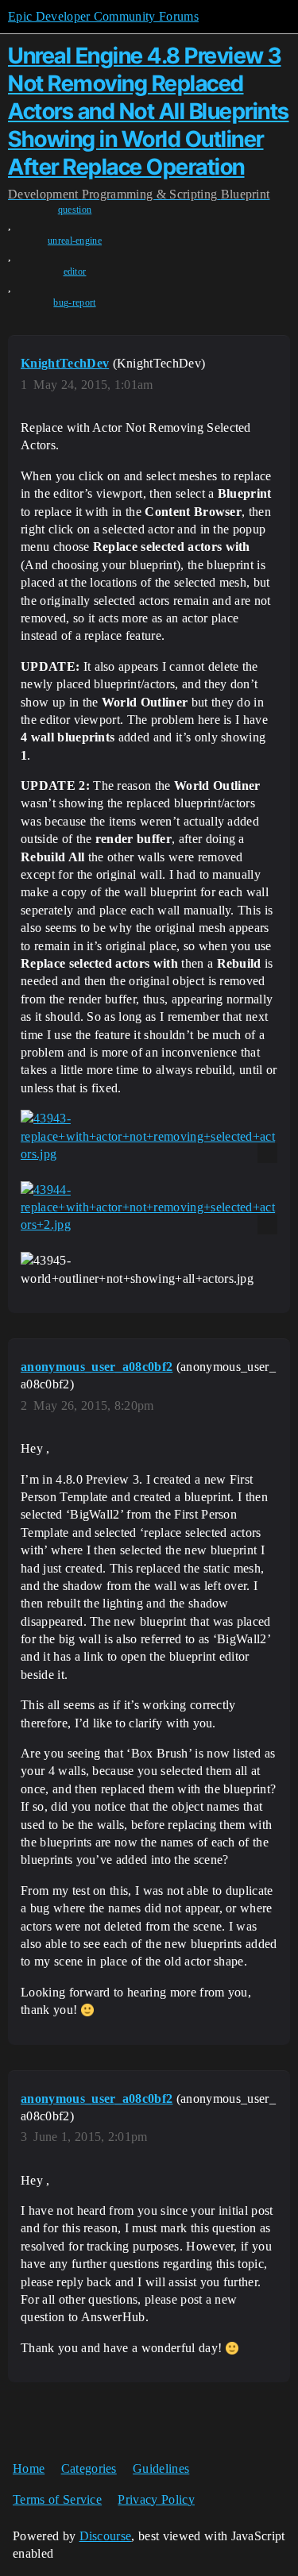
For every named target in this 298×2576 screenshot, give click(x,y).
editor (75, 271)
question (75, 210)
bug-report (74, 302)
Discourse (106, 2536)
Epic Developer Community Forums (103, 16)
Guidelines (161, 2468)
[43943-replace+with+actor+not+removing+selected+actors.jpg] (149, 1136)
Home (29, 2468)
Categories (89, 2468)
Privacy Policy (156, 2499)
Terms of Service (57, 2499)
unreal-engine (75, 241)
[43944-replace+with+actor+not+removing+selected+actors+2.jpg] (149, 1208)
